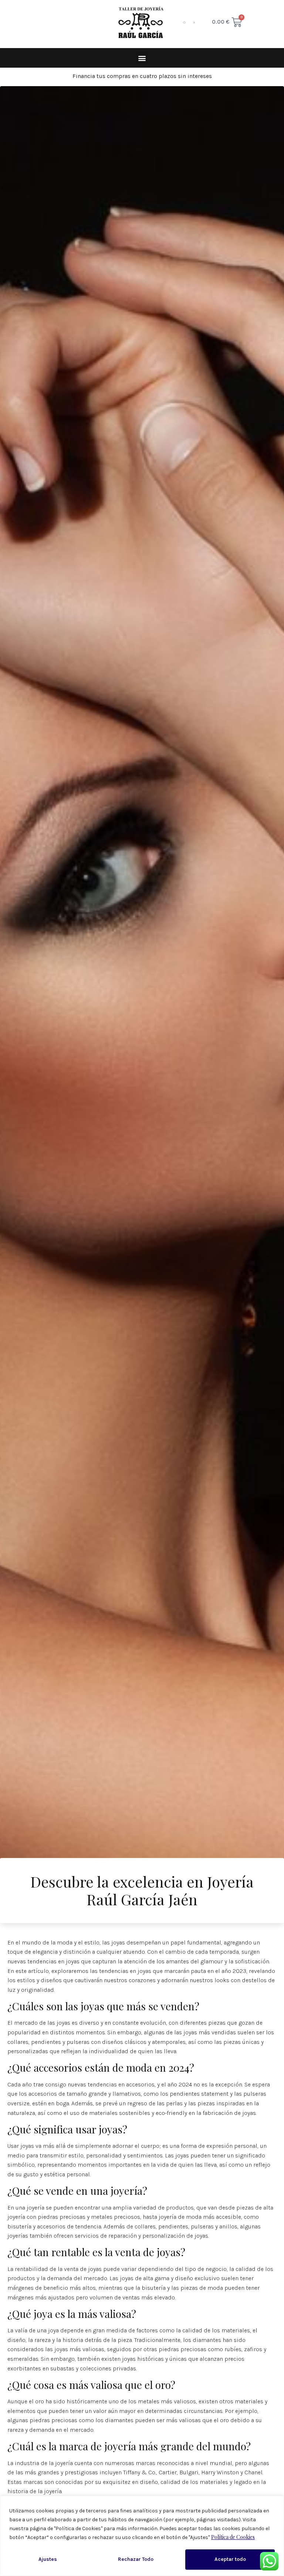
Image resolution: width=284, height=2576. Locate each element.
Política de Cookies (233, 2537)
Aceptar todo (230, 2559)
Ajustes (48, 2559)
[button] (142, 58)
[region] (142, 2536)
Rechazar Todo (136, 2559)
